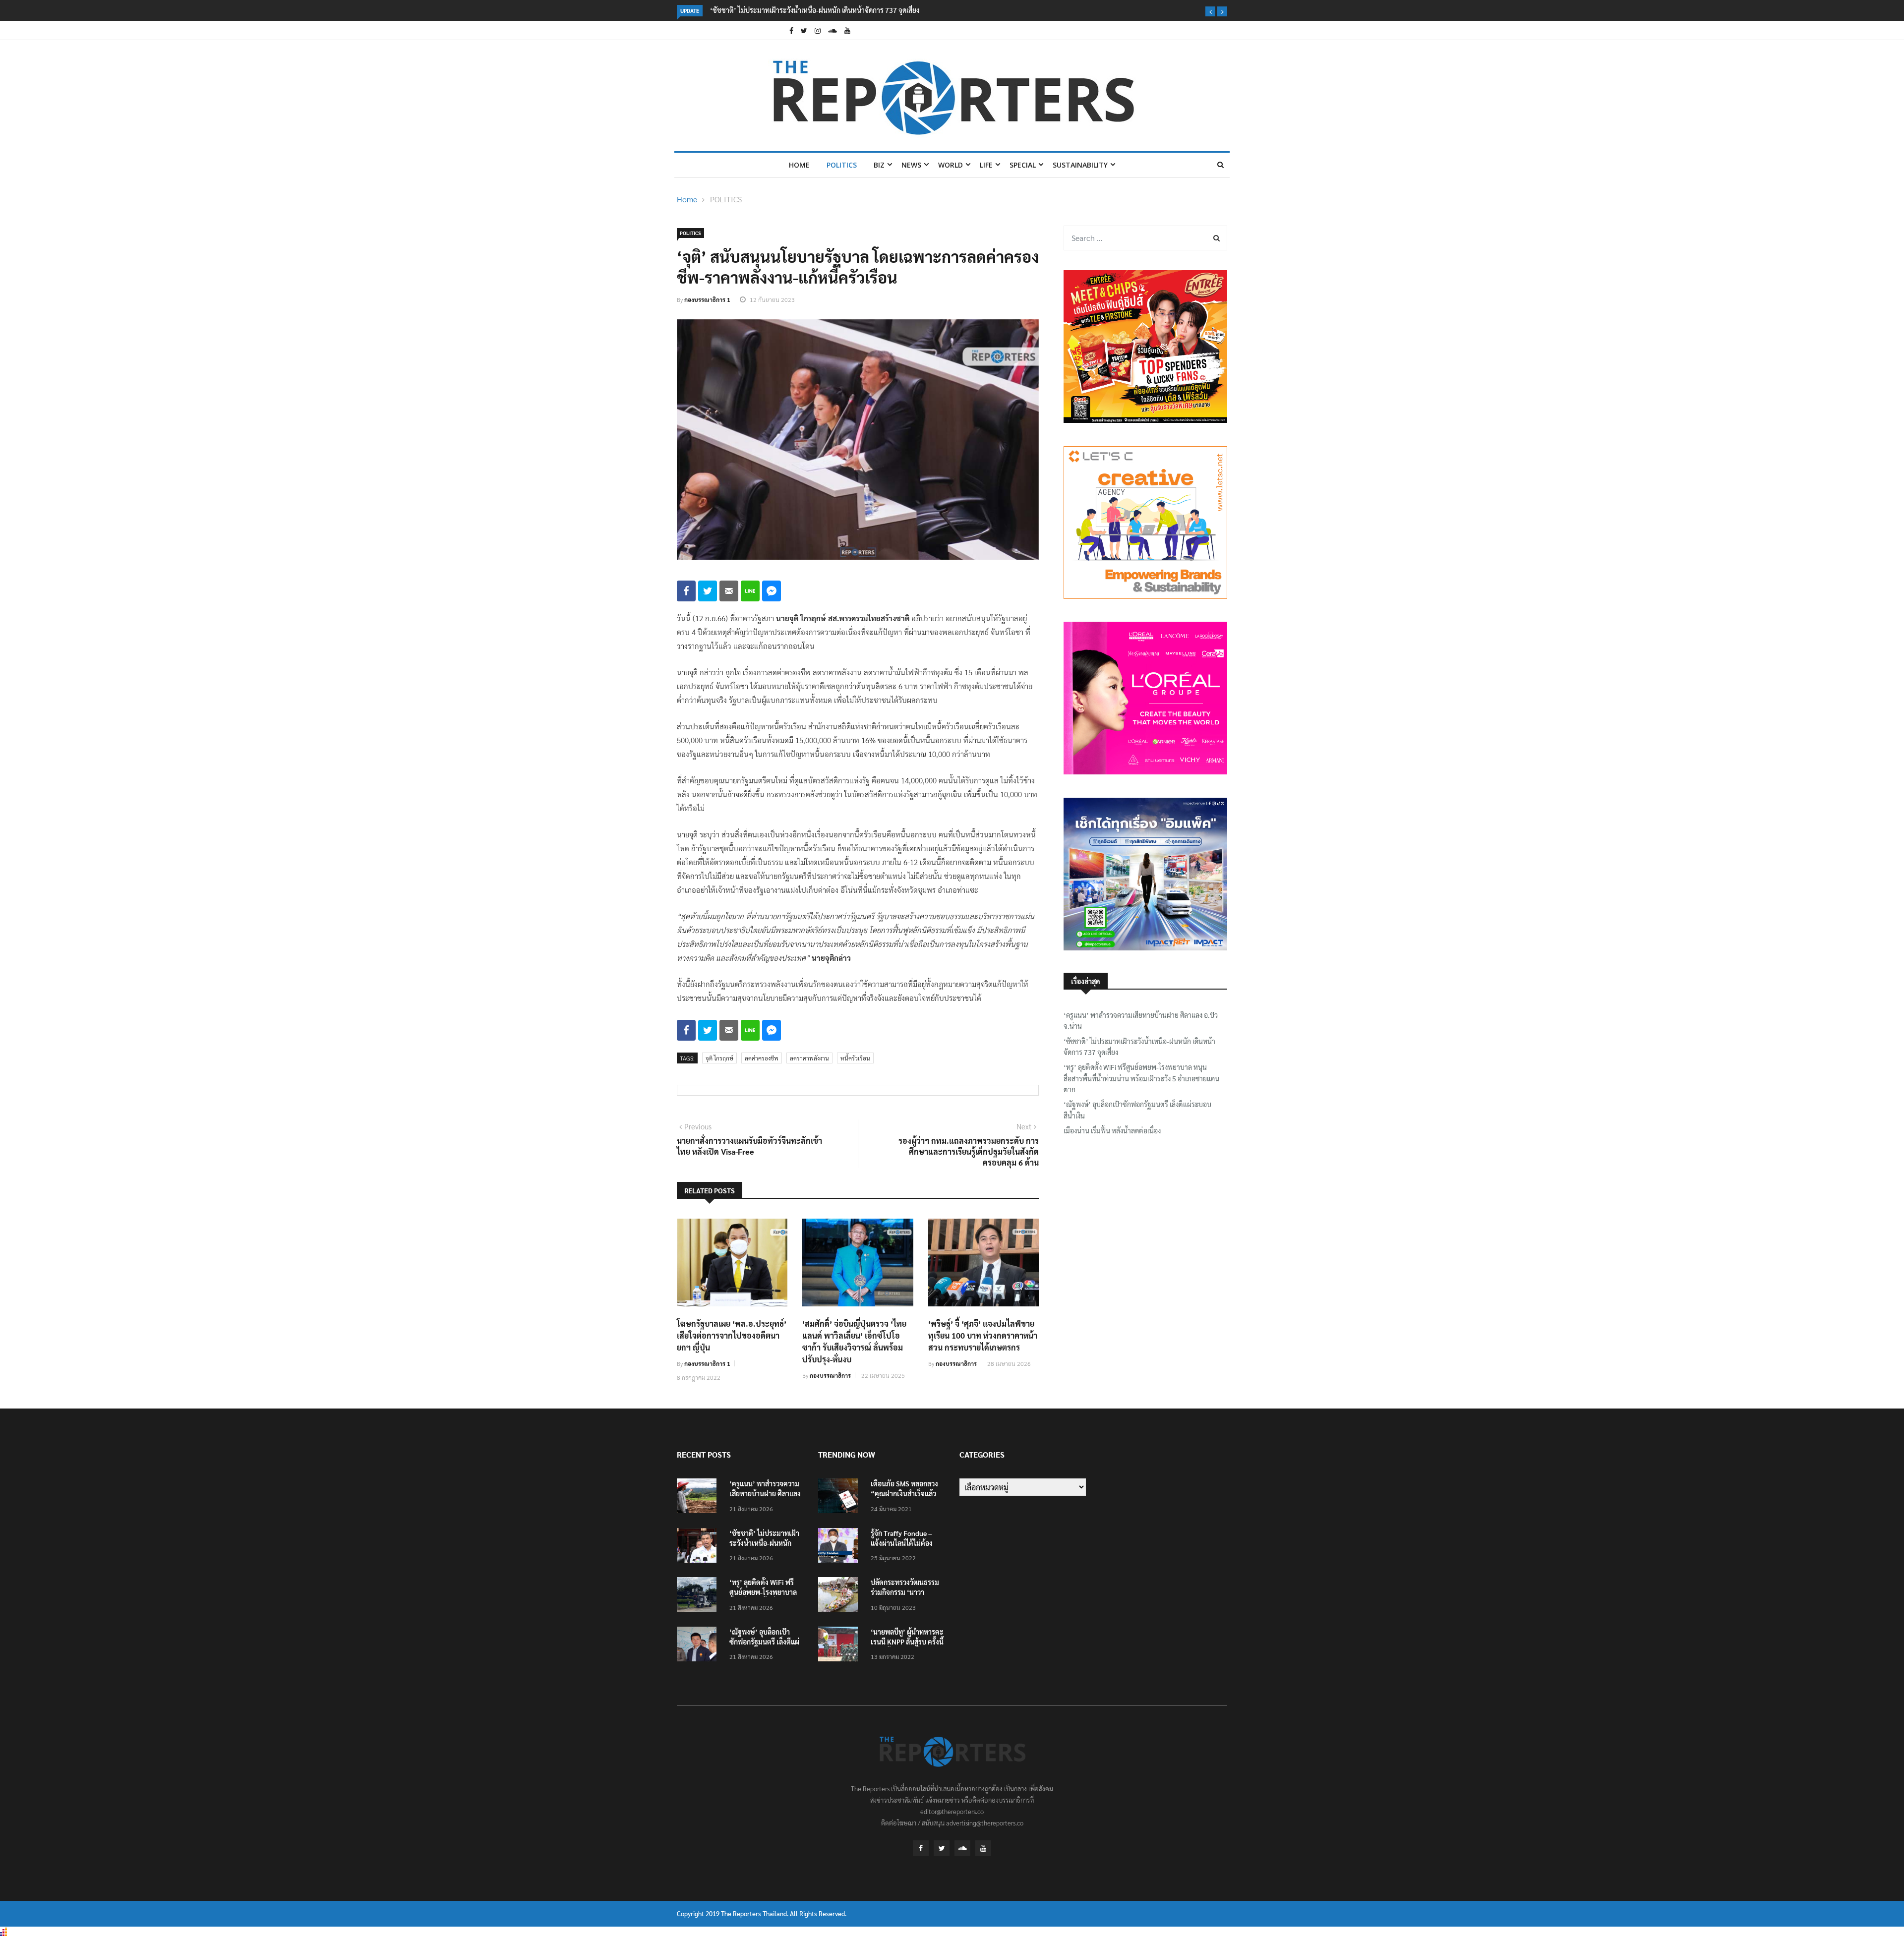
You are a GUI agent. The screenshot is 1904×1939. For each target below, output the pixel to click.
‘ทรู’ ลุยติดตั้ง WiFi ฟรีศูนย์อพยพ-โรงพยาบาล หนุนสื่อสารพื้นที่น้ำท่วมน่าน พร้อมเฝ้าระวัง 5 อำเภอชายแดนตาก (1141, 1078)
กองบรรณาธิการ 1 (707, 299)
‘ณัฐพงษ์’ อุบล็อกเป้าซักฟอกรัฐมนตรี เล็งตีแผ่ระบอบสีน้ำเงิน (1137, 1110)
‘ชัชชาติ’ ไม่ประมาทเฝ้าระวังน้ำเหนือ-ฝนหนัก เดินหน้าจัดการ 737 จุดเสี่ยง (1139, 1047)
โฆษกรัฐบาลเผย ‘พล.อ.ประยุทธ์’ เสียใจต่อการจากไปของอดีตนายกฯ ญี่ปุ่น (732, 1335)
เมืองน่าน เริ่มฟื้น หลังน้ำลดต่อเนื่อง (1112, 1130)
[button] (1210, 11)
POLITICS (842, 165)
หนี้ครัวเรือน (855, 1058)
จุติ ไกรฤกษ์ (719, 1058)
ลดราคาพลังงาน (809, 1058)
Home (799, 165)
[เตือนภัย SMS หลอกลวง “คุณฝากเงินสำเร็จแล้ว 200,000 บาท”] (840, 1498)
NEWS (911, 165)
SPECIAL (1023, 165)
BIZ (879, 165)
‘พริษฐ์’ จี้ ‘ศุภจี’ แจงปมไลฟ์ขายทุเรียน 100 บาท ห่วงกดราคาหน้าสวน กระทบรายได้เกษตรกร (983, 1335)
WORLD (951, 165)
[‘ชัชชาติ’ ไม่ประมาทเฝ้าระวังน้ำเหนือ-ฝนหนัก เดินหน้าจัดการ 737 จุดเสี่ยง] (699, 1547)
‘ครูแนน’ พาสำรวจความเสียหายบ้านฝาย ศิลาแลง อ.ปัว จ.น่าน (1141, 1020)
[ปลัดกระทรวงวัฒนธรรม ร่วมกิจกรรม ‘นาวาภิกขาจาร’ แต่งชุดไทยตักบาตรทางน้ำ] (840, 1596)
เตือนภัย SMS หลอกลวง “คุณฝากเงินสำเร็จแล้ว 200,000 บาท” (904, 1493)
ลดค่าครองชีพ (762, 1058)
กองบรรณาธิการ (830, 1375)
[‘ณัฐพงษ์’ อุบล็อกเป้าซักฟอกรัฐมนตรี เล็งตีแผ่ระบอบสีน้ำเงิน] (699, 1646)
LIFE (986, 165)
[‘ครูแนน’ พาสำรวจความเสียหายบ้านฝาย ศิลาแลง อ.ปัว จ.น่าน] (699, 1498)
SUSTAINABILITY (1080, 165)
